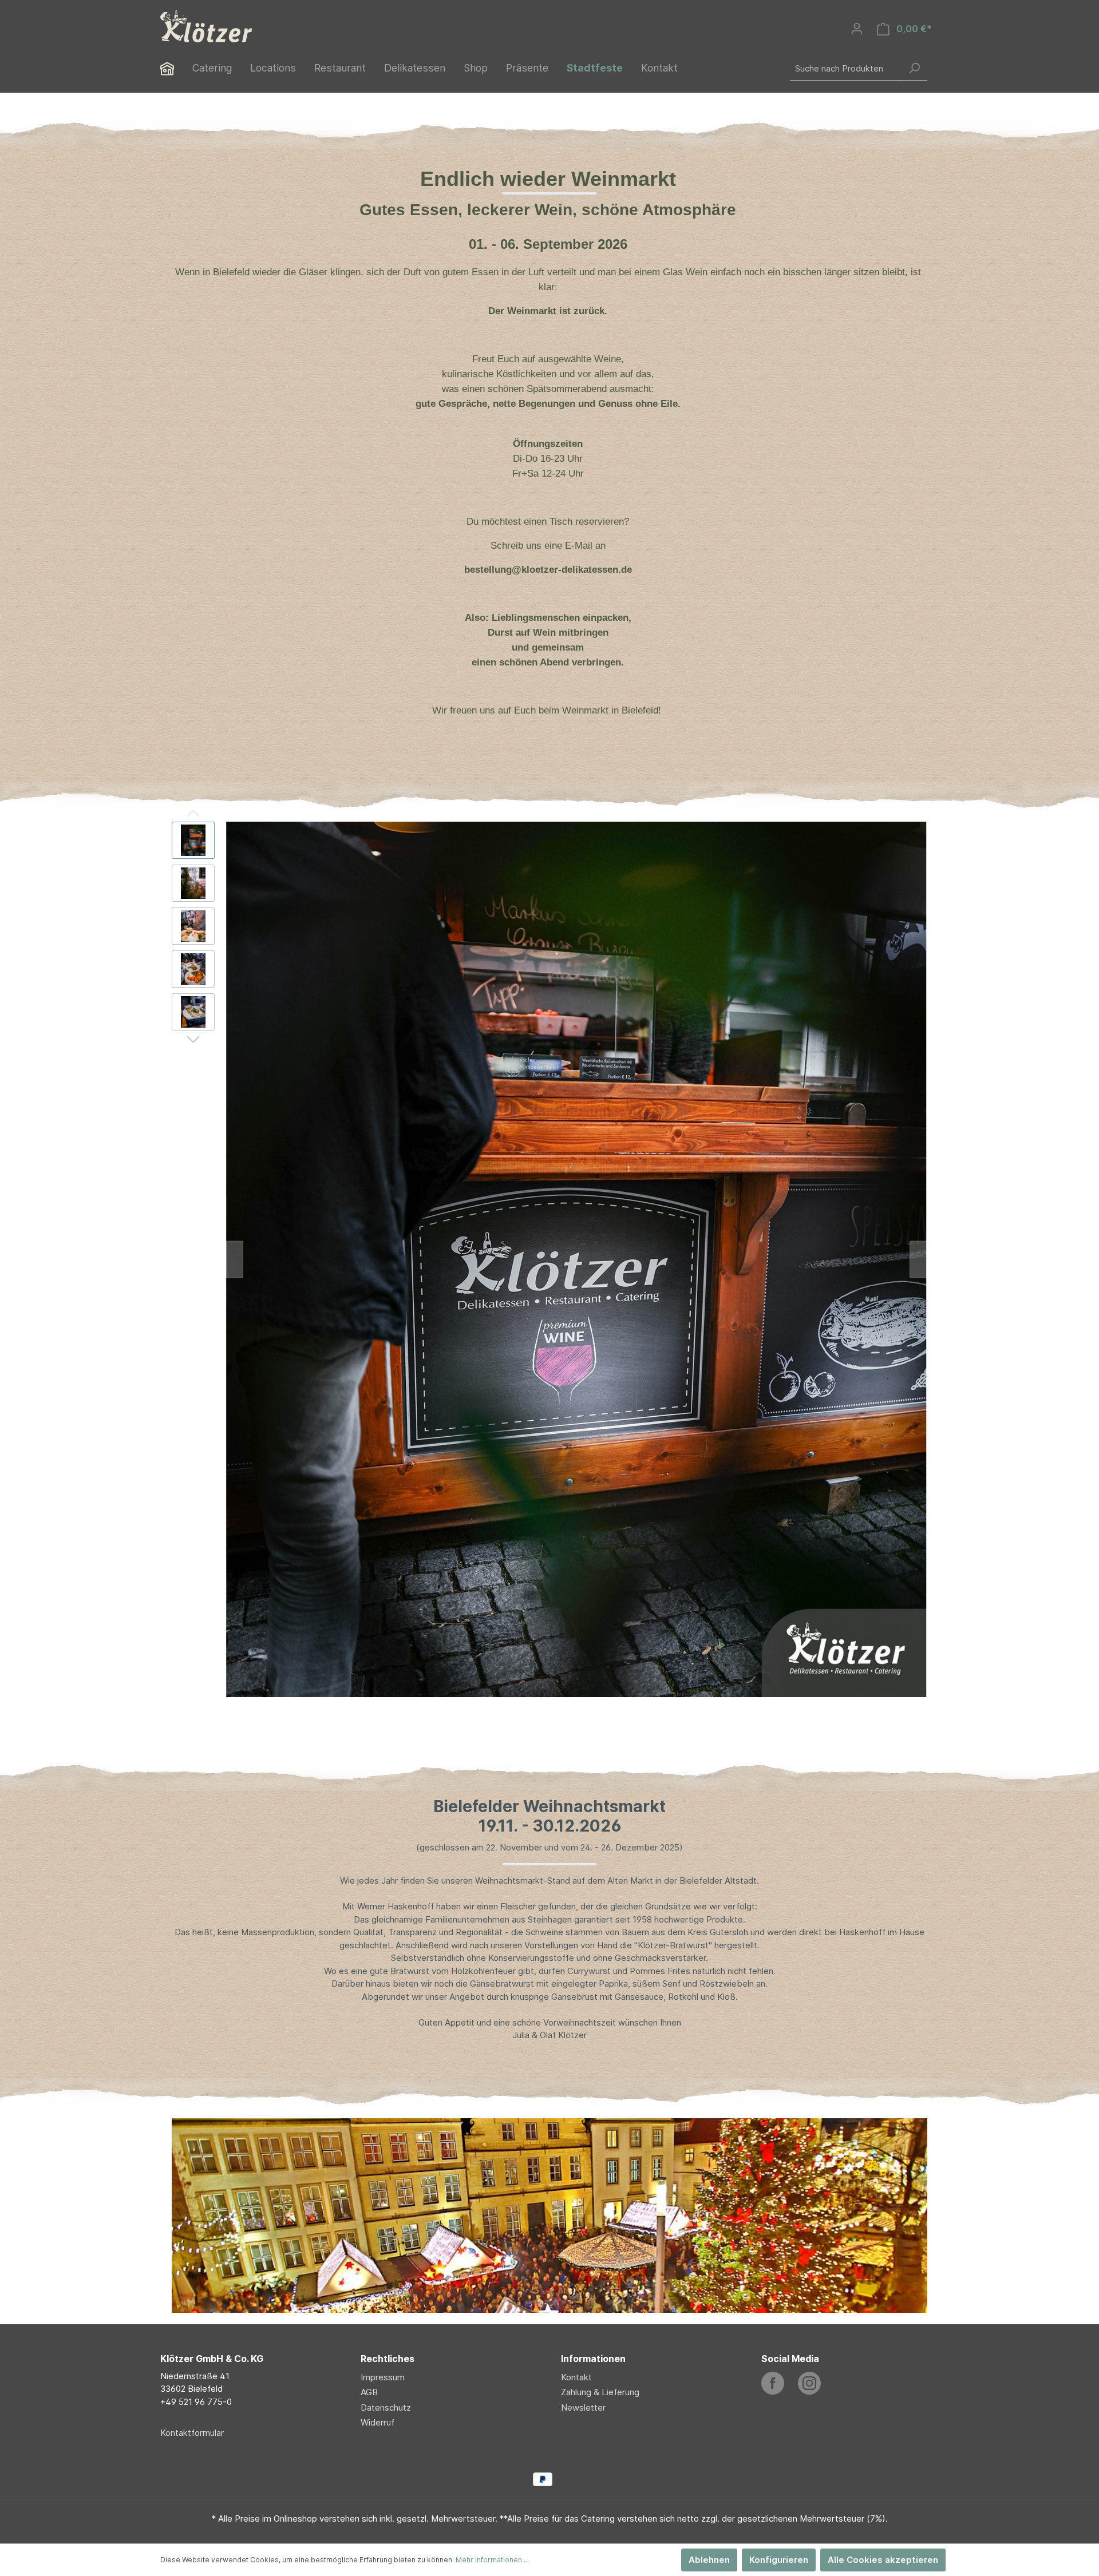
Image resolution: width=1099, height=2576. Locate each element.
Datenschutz (386, 2407)
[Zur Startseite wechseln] (206, 26)
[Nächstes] (918, 1259)
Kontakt (576, 2377)
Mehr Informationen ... (492, 2560)
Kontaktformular (192, 2433)
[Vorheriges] (235, 1259)
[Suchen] (914, 68)
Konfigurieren (779, 2560)
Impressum (383, 2377)
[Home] (176, 70)
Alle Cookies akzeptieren (883, 2560)
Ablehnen (709, 2560)
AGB (369, 2392)
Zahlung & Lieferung (600, 2392)
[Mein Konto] (857, 29)
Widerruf (377, 2422)
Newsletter (583, 2407)
